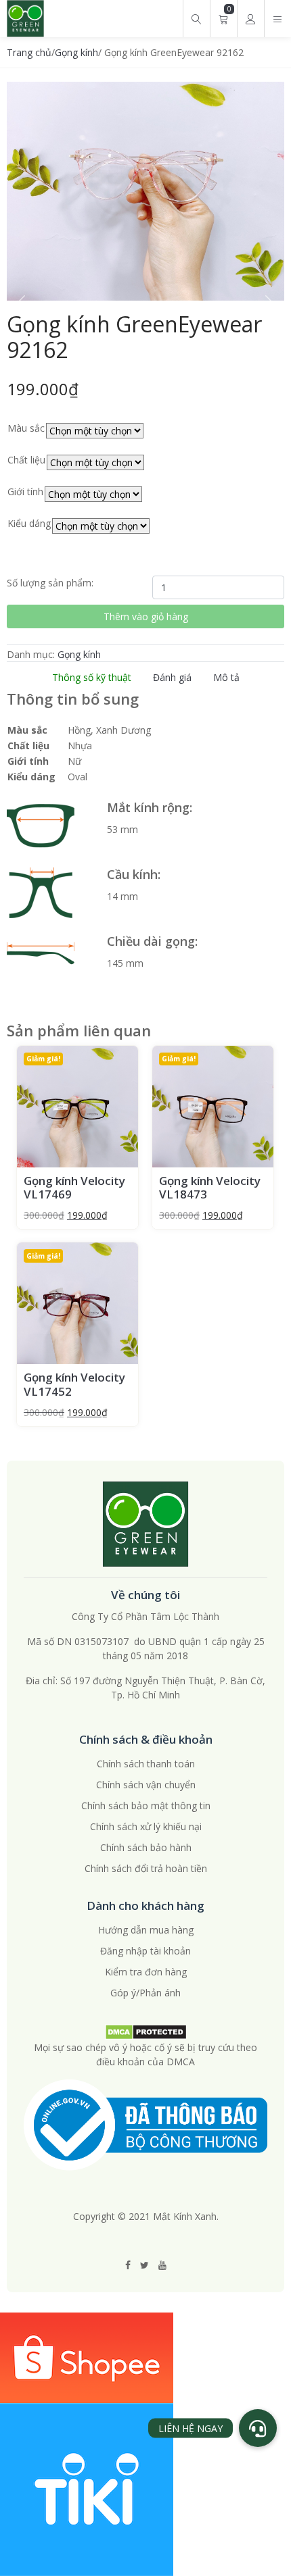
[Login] (250, 19)
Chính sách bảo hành (146, 1847)
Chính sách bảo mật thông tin (146, 1805)
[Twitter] (144, 2265)
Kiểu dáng (29, 523)
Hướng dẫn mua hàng (146, 1930)
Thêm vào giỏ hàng (146, 616)
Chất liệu (26, 460)
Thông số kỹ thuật (92, 677)
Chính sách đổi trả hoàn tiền (146, 1868)
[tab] (92, 677)
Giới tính (25, 491)
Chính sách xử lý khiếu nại (146, 1826)
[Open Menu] (277, 19)
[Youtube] (162, 2265)
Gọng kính (76, 52)
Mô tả (226, 677)
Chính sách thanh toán (146, 1764)
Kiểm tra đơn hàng (146, 1972)
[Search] (196, 19)
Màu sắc (26, 428)
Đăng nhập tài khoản (145, 1951)
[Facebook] (128, 2265)
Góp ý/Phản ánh (145, 1993)
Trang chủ (29, 52)
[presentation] (20, 304)
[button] (258, 2428)
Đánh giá (172, 677)
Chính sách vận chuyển (146, 1785)
